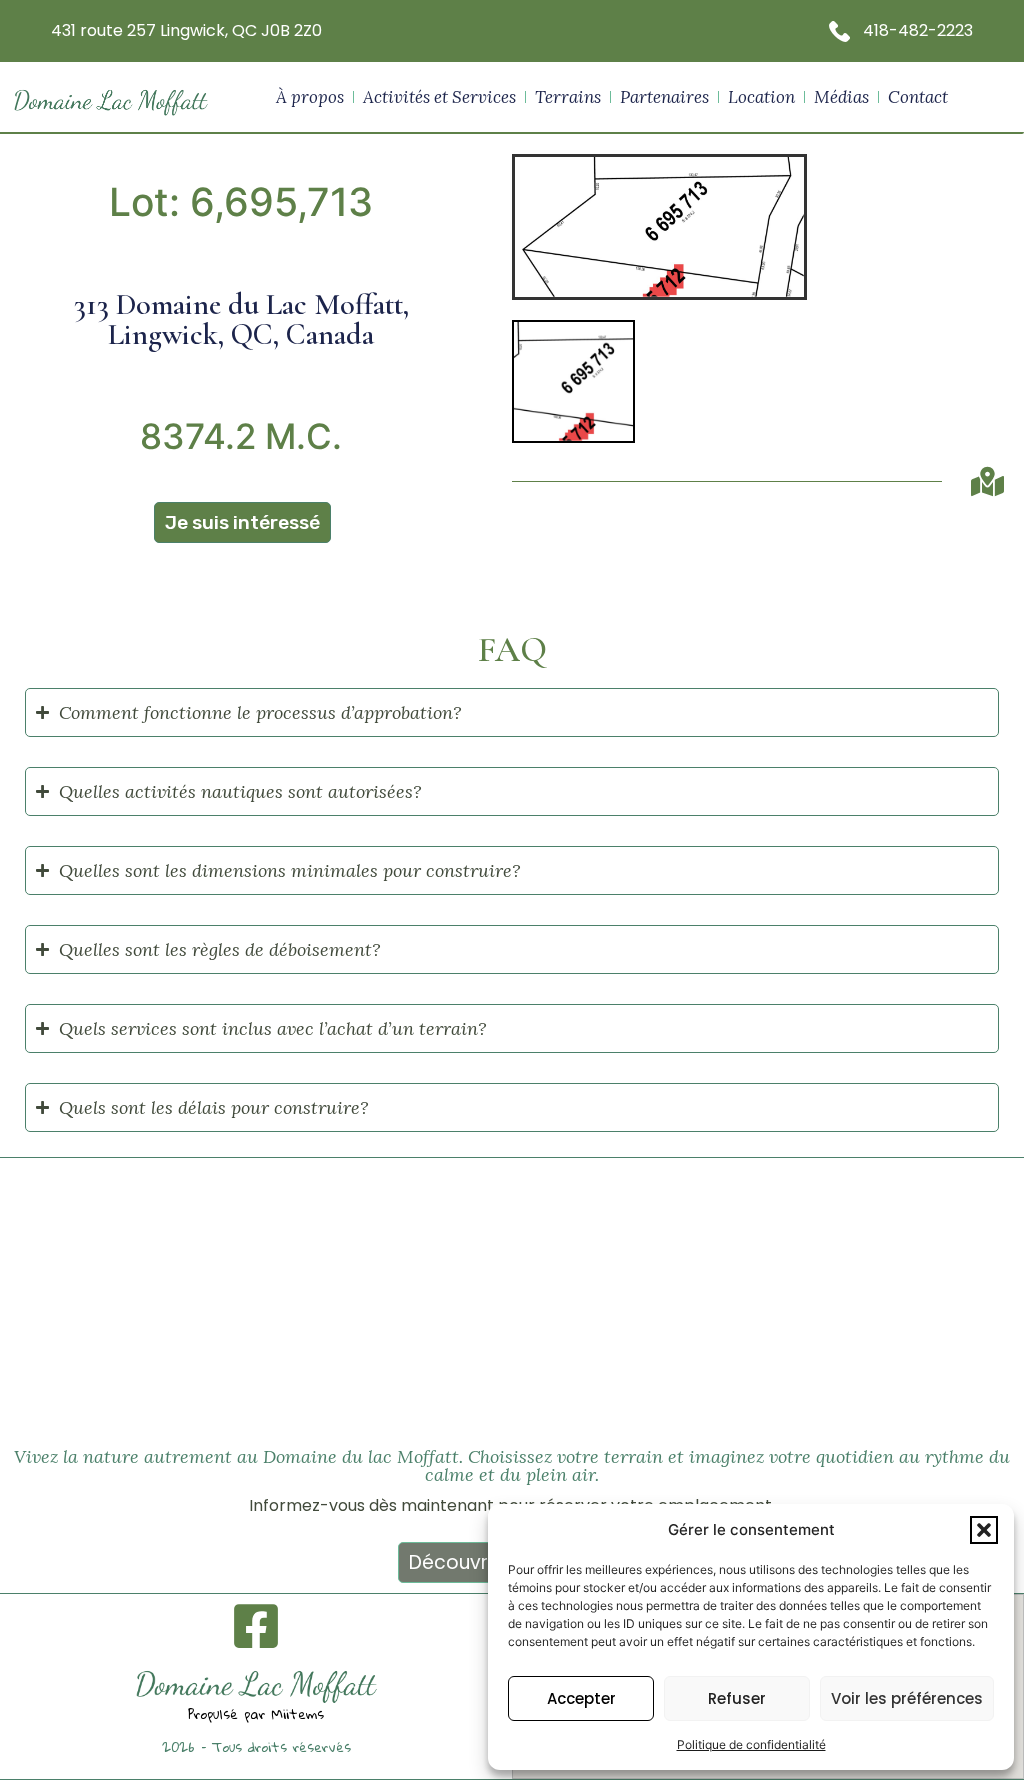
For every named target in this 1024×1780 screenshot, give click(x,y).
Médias (841, 97)
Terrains (568, 97)
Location (761, 97)
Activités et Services (439, 97)
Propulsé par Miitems (256, 1714)
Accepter (581, 1698)
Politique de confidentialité (751, 1744)
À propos (310, 97)
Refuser (737, 1698)
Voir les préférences (907, 1698)
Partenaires (664, 97)
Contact (918, 97)
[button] (984, 1530)
